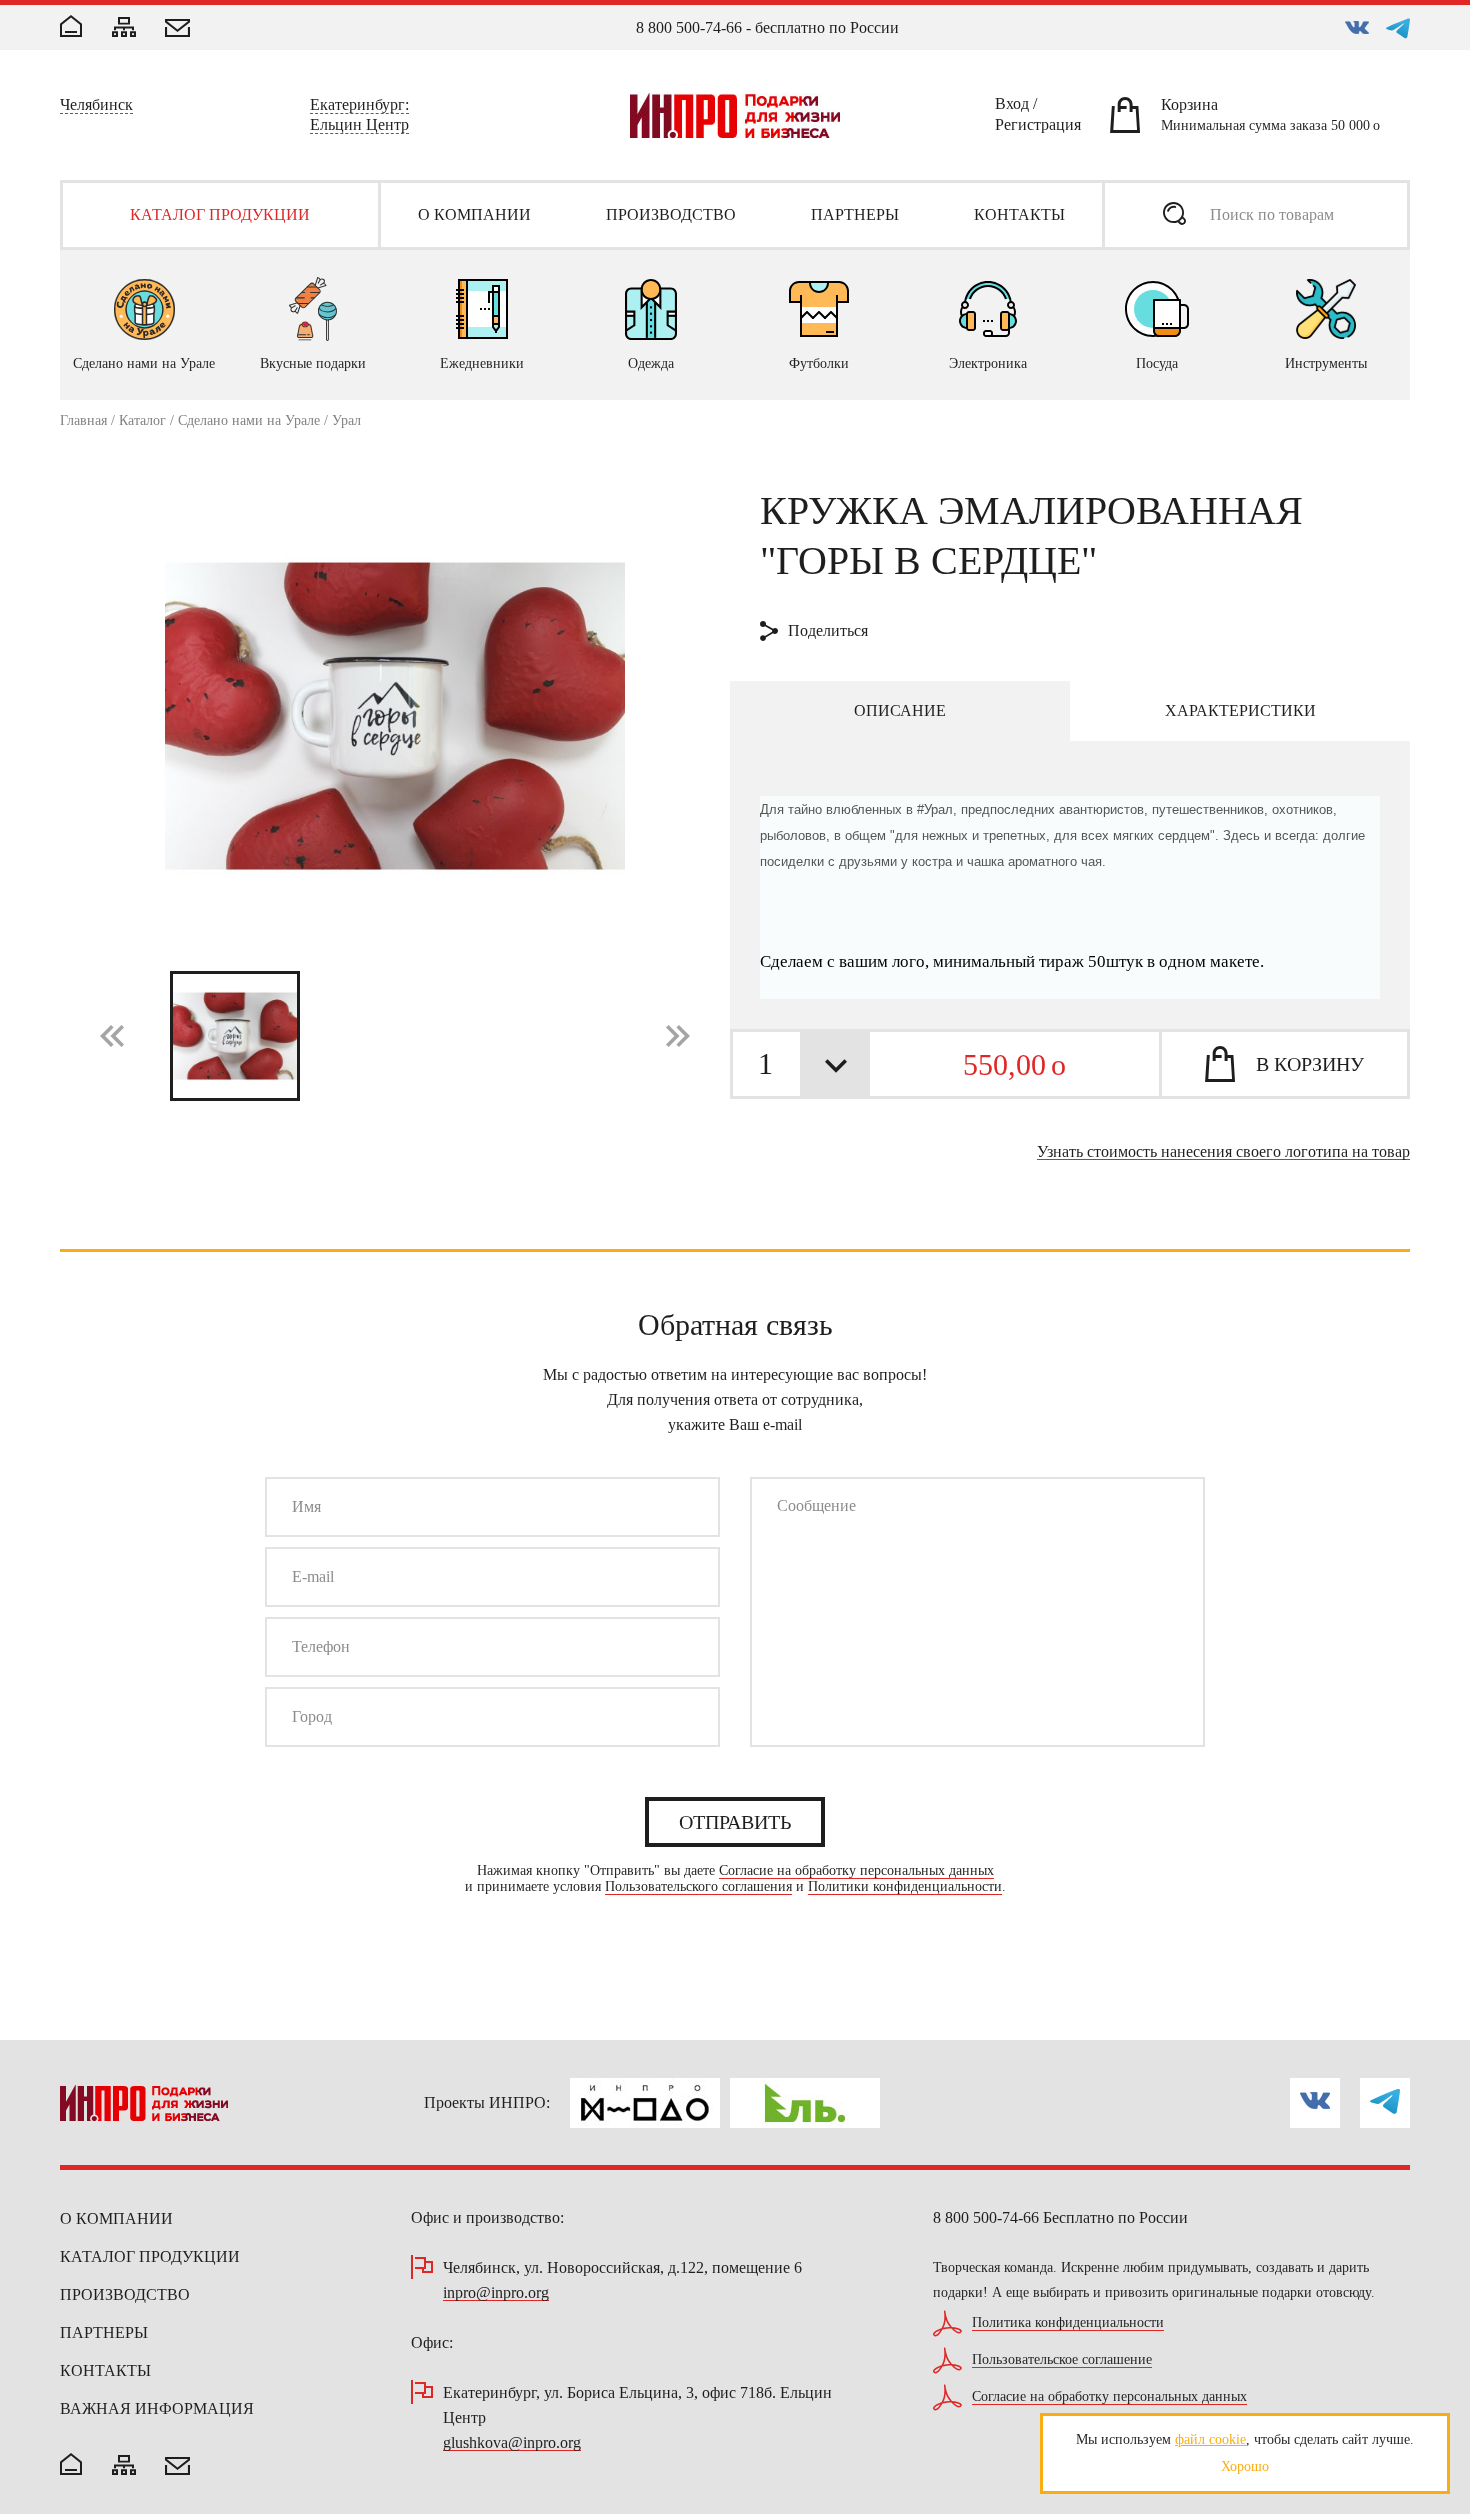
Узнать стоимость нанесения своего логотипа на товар (1223, 1152)
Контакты (105, 2370)
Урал (346, 420)
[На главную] (71, 2466)
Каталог (142, 420)
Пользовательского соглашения (698, 1887)
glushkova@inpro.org (512, 2443)
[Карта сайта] (124, 29)
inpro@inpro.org (496, 2293)
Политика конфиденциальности (1068, 2323)
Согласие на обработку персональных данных (856, 1871)
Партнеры (104, 2332)
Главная (83, 420)
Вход (1012, 107)
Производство (125, 2294)
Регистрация (1038, 128)
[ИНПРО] (735, 115)
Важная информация (157, 2408)
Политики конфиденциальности (905, 1887)
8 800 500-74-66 (689, 27)
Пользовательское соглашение (1062, 2360)
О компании (116, 2218)
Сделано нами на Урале (249, 420)
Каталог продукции (150, 2256)
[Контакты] (177, 30)
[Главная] (71, 28)
